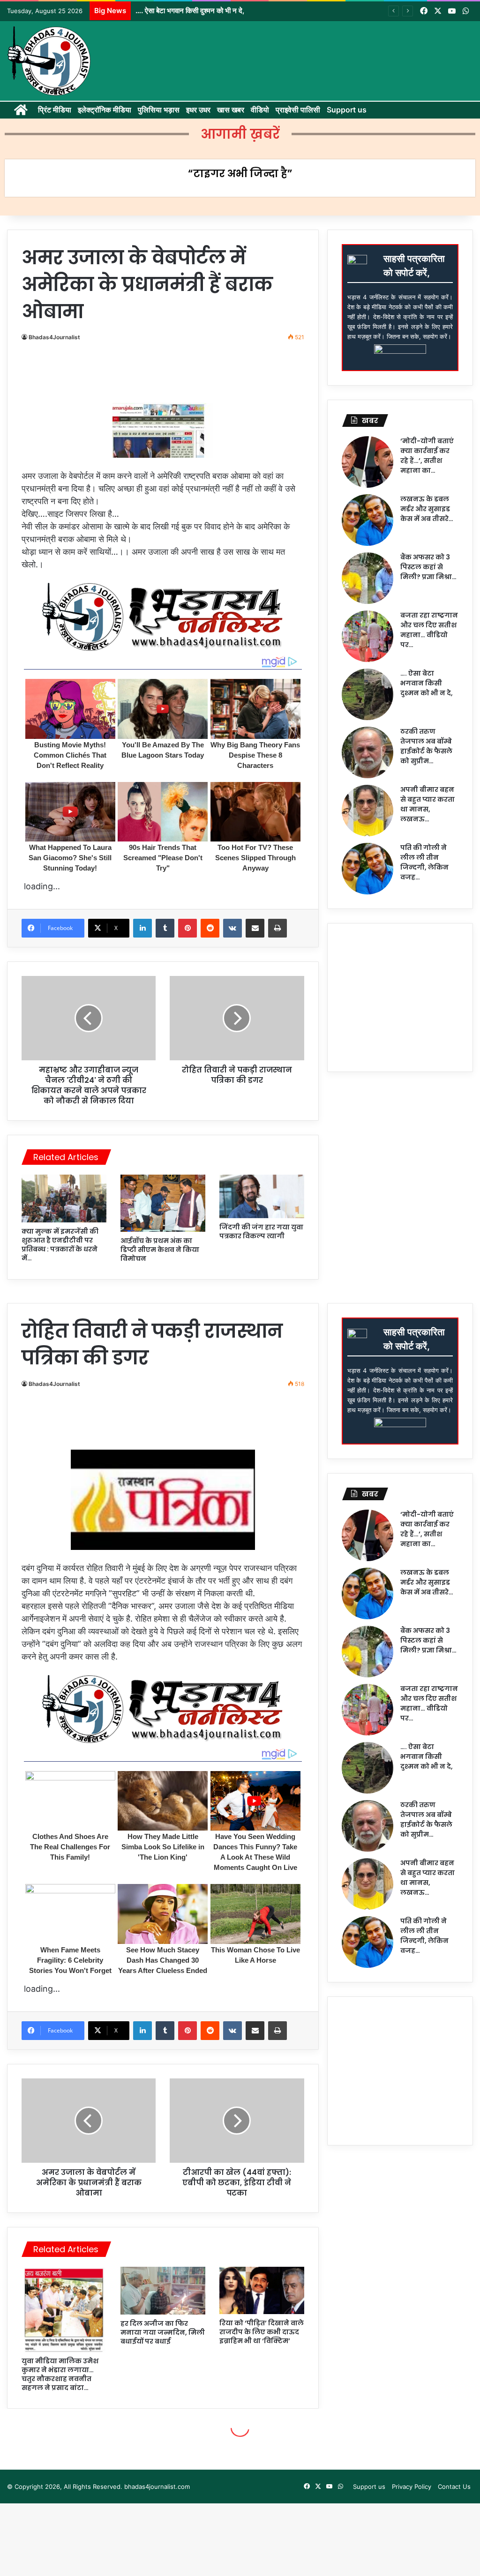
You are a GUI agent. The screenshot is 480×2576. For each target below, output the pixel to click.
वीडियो (260, 110)
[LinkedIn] (142, 928)
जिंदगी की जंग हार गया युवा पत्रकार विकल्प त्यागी (261, 1232)
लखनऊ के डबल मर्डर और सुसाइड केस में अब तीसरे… (427, 509)
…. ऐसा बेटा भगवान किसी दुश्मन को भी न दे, (427, 683)
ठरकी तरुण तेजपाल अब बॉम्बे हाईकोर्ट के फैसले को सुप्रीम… (426, 746)
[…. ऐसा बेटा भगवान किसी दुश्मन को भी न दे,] (367, 694)
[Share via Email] (255, 928)
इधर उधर (198, 110)
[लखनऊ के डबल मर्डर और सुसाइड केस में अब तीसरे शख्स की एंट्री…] (367, 520)
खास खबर (231, 110)
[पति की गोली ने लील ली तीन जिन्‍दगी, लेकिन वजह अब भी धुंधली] (367, 869)
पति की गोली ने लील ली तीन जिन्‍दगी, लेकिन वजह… (424, 862)
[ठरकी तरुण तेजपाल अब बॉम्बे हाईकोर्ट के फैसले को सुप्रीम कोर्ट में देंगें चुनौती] (367, 752)
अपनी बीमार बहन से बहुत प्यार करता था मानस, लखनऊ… (427, 804)
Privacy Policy (412, 2487)
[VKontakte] (232, 928)
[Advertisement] (195, 376)
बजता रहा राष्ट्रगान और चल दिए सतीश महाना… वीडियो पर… (429, 630)
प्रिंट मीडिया (55, 110)
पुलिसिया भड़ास (159, 110)
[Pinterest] (187, 928)
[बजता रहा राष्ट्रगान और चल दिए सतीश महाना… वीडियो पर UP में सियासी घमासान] (367, 636)
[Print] (277, 928)
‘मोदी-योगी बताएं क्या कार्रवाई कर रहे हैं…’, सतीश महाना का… (427, 456)
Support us (347, 110)
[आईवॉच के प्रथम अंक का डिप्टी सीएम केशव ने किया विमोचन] (163, 1203)
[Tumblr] (165, 928)
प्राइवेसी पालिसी (298, 110)
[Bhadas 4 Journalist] (49, 61)
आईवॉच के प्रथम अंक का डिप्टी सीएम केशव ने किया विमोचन (160, 1250)
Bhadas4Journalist (54, 337)
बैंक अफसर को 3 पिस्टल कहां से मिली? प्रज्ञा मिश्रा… (428, 567)
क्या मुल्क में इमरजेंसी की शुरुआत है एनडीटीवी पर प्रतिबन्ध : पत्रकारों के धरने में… (60, 1245)
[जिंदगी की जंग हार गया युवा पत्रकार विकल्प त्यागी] (262, 1196)
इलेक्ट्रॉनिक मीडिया (105, 110)
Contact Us (454, 2487)
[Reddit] (210, 928)
